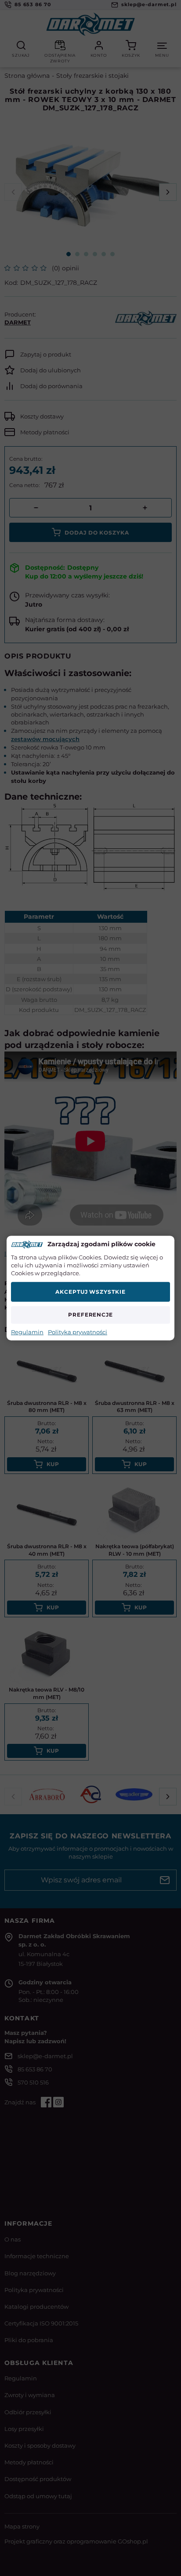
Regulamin (27, 1332)
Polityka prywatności (78, 1332)
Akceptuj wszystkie (90, 1292)
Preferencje (91, 1315)
